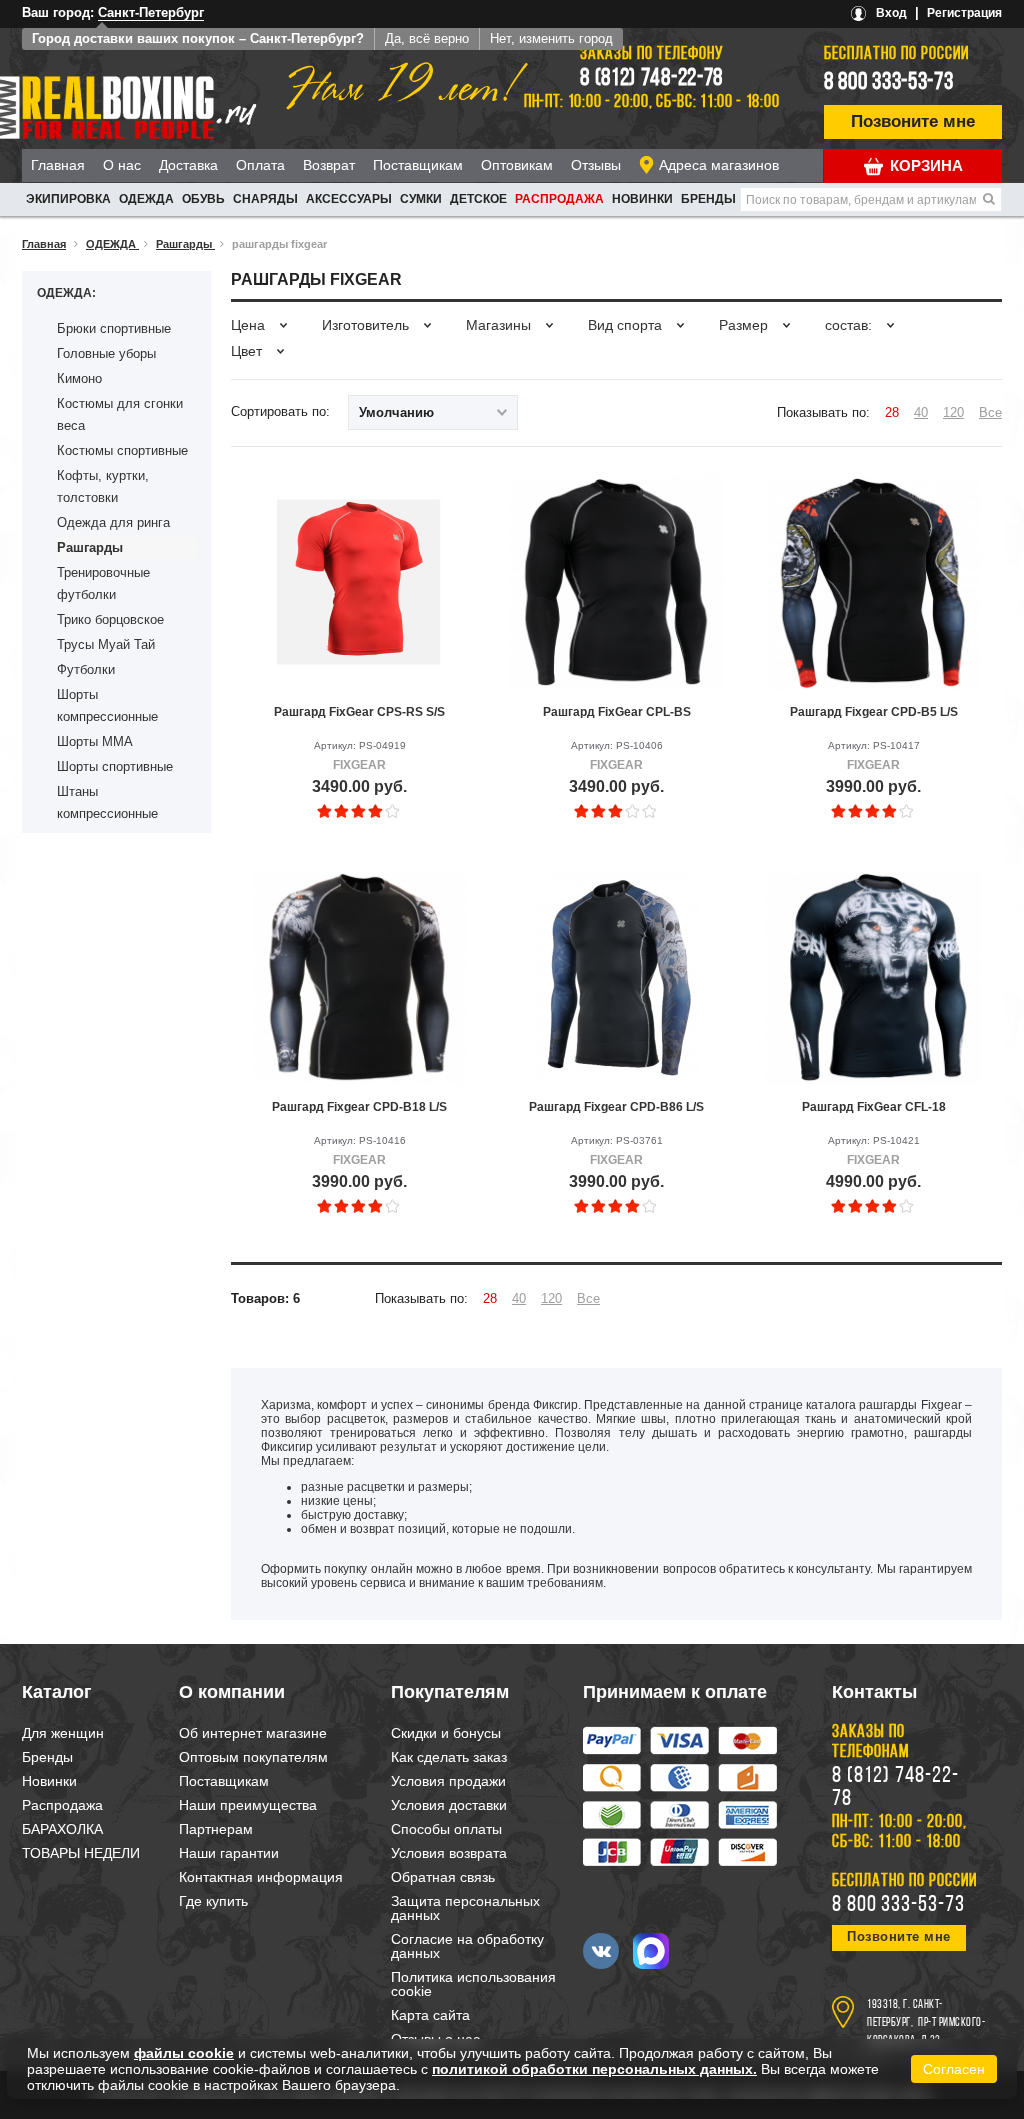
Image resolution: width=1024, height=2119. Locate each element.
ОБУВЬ (203, 199)
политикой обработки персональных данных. (594, 2069)
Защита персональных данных (465, 1908)
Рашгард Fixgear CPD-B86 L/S (616, 1107)
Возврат (329, 165)
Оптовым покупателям (253, 1757)
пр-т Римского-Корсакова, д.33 (926, 2032)
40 (921, 412)
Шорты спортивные (115, 766)
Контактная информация (261, 1877)
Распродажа (559, 199)
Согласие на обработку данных (467, 1946)
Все (990, 412)
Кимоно (79, 378)
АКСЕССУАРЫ (349, 199)
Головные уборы (106, 353)
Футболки (86, 669)
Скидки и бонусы (446, 1733)
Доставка (188, 165)
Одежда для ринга (113, 522)
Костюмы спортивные (122, 450)
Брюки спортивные (114, 328)
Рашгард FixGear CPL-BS (617, 712)
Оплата (260, 165)
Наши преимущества (248, 1805)
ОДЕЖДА (146, 199)
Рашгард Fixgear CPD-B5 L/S (874, 712)
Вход (891, 13)
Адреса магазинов (719, 165)
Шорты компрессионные (107, 705)
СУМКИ (421, 199)
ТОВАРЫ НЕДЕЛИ (81, 1853)
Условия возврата (449, 1853)
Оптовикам (517, 165)
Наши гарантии (229, 1853)
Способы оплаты (446, 1829)
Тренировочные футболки (103, 583)
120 (953, 412)
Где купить (213, 1901)
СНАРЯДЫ (265, 199)
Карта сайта (430, 2015)
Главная (58, 165)
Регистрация (964, 13)
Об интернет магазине (253, 1733)
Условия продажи (448, 1781)
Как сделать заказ (449, 1757)
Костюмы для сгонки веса (120, 414)
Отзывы (596, 165)
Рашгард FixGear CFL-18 (874, 1107)
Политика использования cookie (473, 1984)
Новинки (642, 199)
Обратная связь (443, 1877)
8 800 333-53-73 (889, 83)
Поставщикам (418, 165)
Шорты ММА (95, 741)
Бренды (708, 199)
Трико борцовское (110, 619)
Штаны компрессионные (107, 802)
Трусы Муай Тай (106, 644)
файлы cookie (184, 2053)
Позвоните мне (913, 121)
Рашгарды (90, 547)
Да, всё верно (427, 38)
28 (892, 412)
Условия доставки (449, 1805)
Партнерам (216, 1829)
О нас (122, 165)
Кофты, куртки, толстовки (103, 486)
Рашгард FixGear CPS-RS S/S (359, 712)
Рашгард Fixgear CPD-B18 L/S (359, 1107)
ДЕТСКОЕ (478, 199)
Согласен (954, 2069)
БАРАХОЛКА (62, 1829)
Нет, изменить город (551, 38)
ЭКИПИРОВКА (68, 199)
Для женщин (63, 1733)
